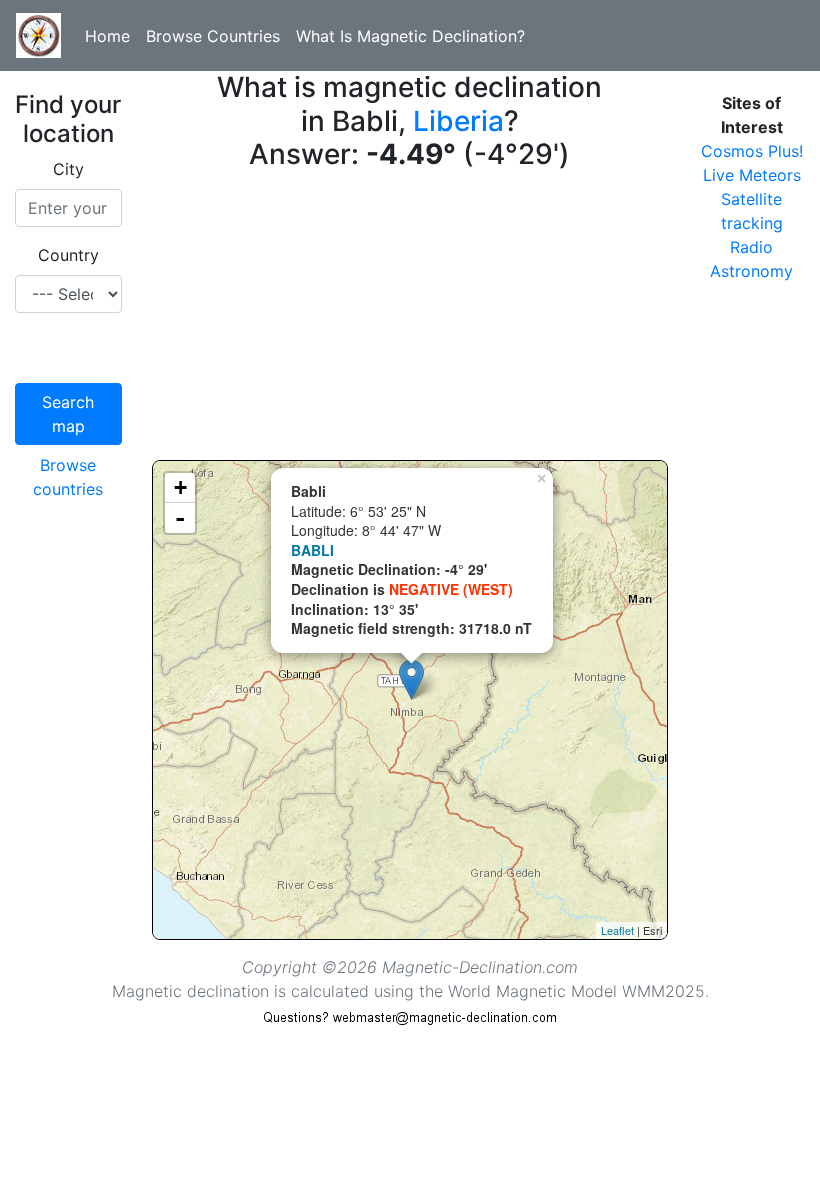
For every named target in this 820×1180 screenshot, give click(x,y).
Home (107, 36)
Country (68, 255)
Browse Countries (213, 36)
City (68, 169)
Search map (68, 414)
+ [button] (180, 487)
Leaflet (617, 930)
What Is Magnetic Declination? (410, 36)
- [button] (180, 518)
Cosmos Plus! (752, 151)
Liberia (458, 121)
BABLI (312, 550)
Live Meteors (752, 175)
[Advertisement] (410, 320)
